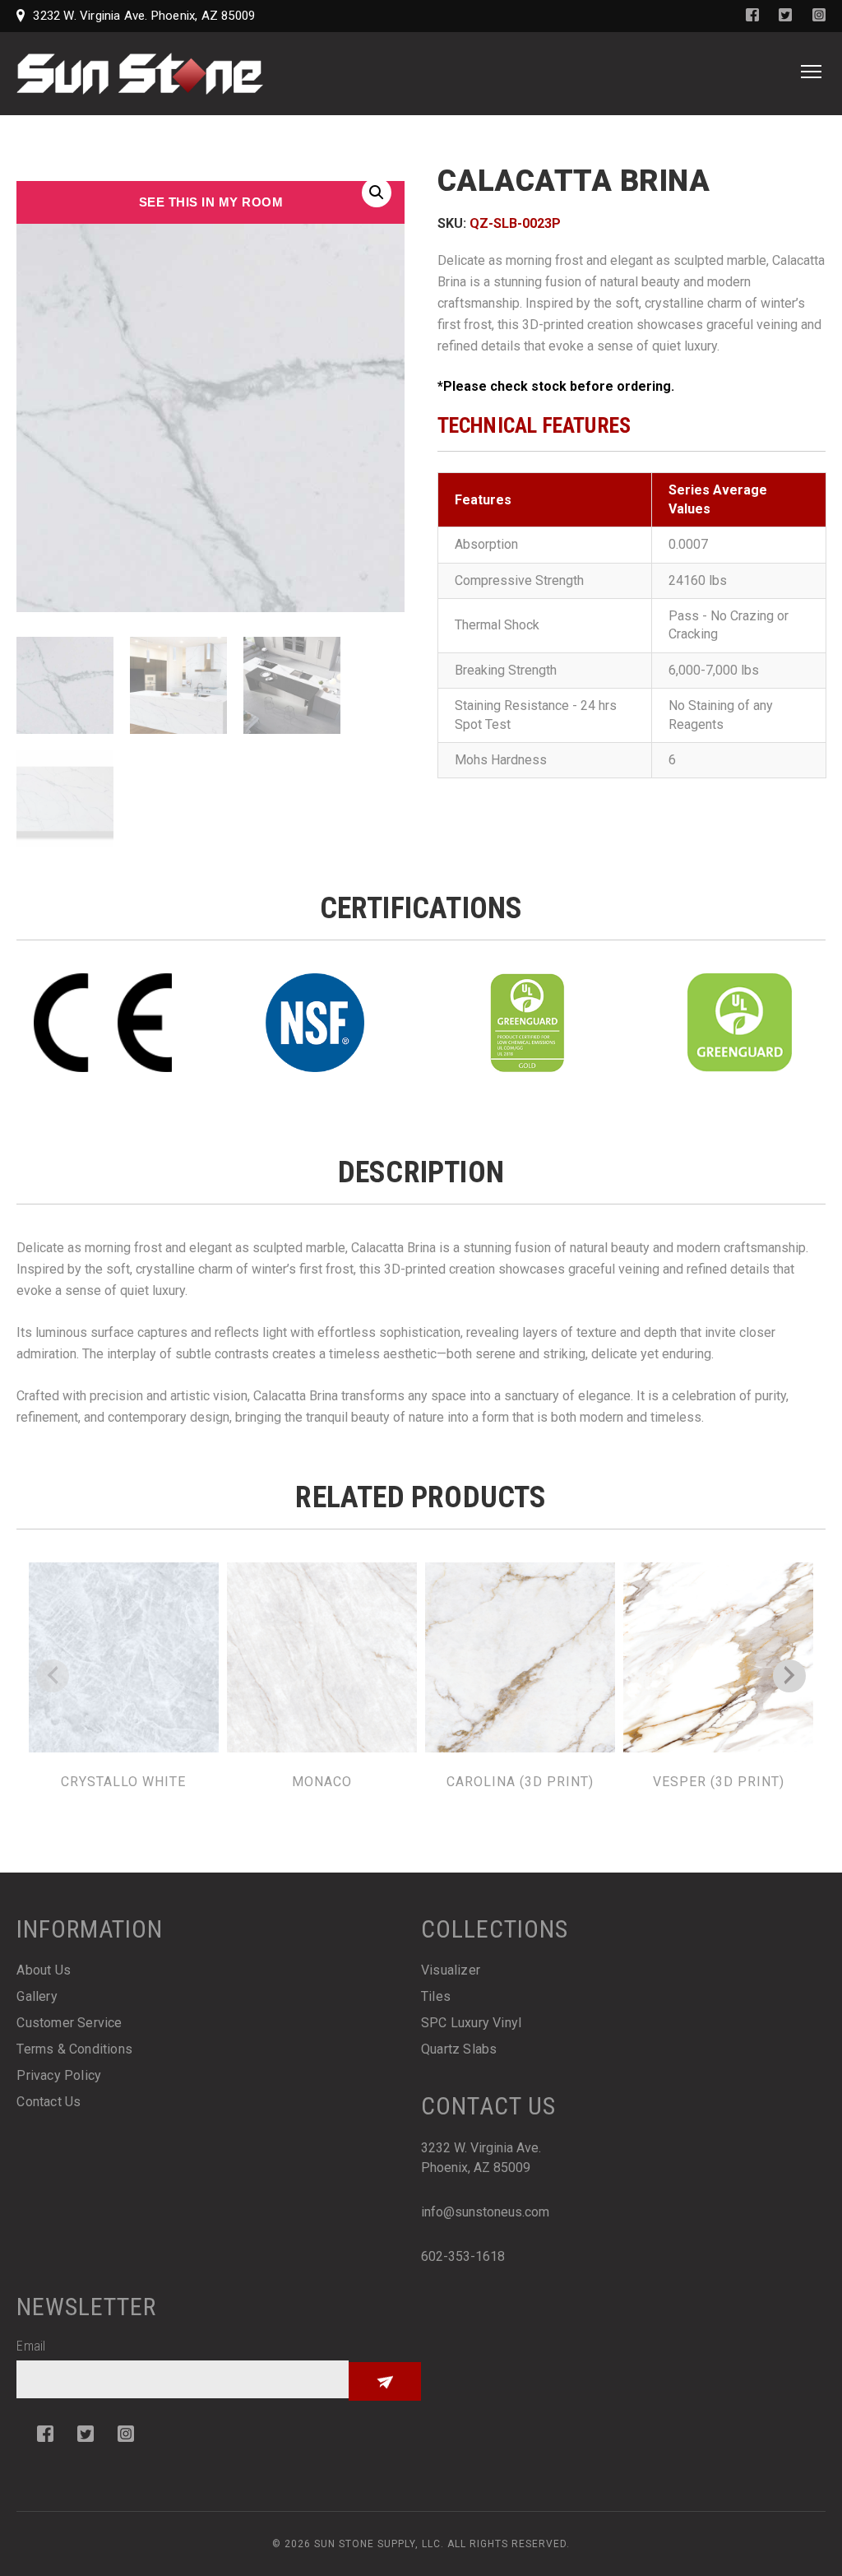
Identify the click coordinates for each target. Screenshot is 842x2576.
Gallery (37, 1996)
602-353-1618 (463, 2256)
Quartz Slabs (459, 2049)
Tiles (436, 1996)
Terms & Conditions (74, 2049)
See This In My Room (211, 202)
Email (31, 2346)
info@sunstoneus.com (485, 2212)
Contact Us (49, 2102)
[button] (377, 193)
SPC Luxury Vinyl (471, 2023)
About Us (44, 1970)
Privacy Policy (59, 2075)
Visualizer (451, 1970)
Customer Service (69, 2023)
